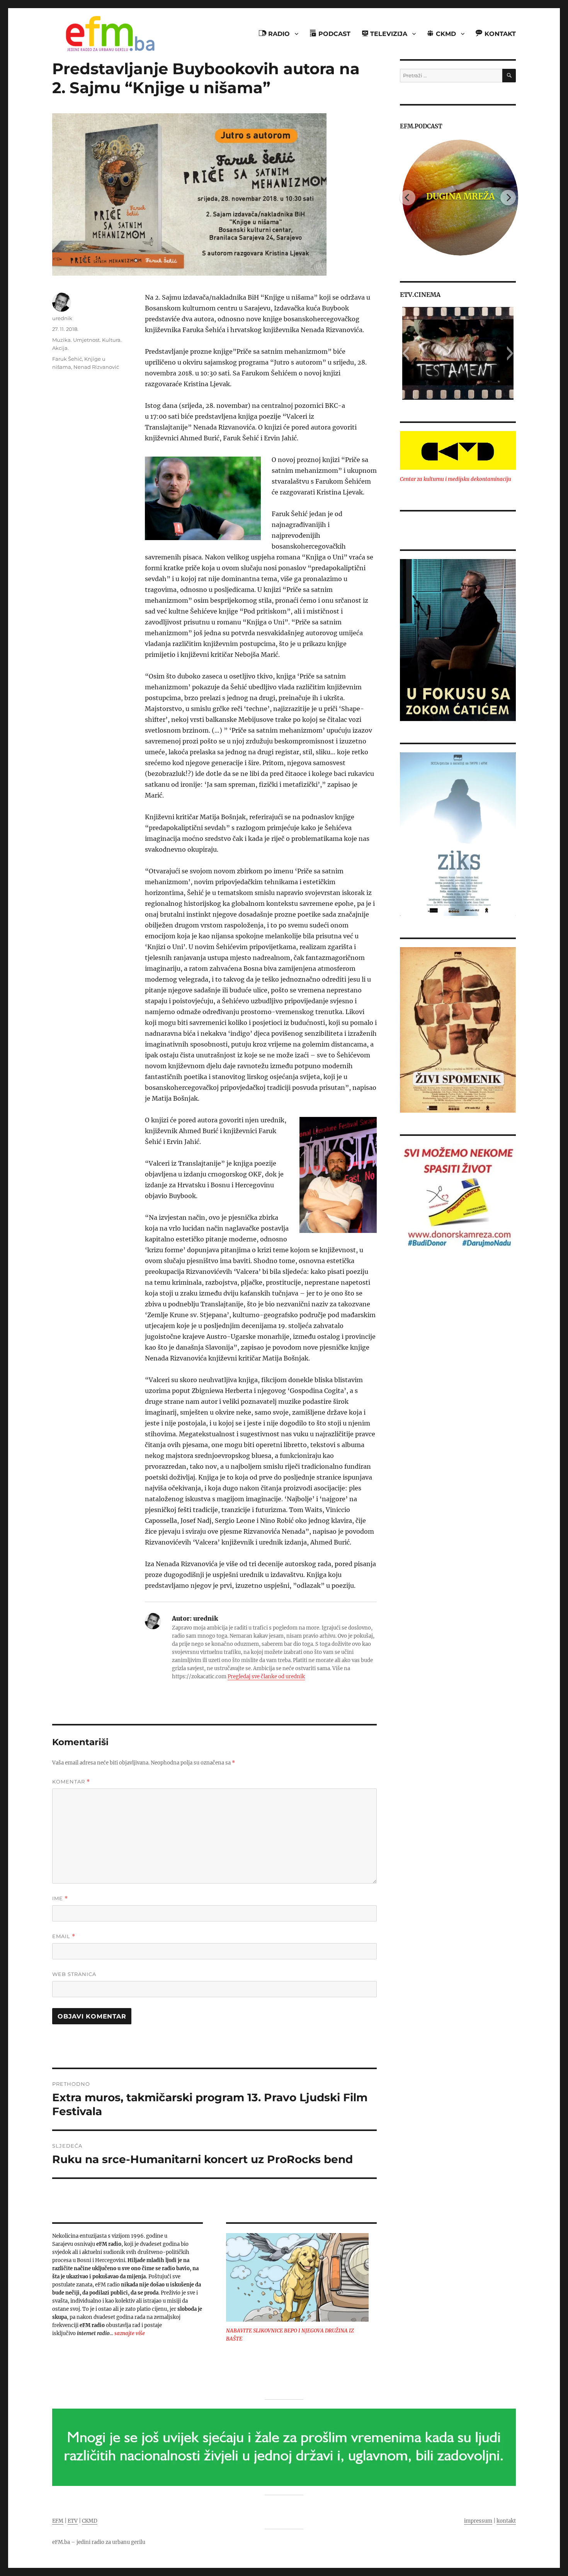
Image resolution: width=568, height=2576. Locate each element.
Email (64, 1936)
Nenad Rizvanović (96, 367)
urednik (62, 318)
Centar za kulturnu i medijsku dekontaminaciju (456, 479)
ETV (73, 2521)
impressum (478, 2521)
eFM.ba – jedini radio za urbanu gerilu (99, 2542)
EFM (58, 2521)
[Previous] (408, 198)
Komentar (71, 1782)
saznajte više (130, 2333)
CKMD (90, 2521)
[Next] (508, 198)
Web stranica (74, 1974)
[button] (406, 353)
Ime (60, 1898)
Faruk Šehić (67, 359)
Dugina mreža (458, 196)
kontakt (506, 2521)
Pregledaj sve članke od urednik (266, 1677)
